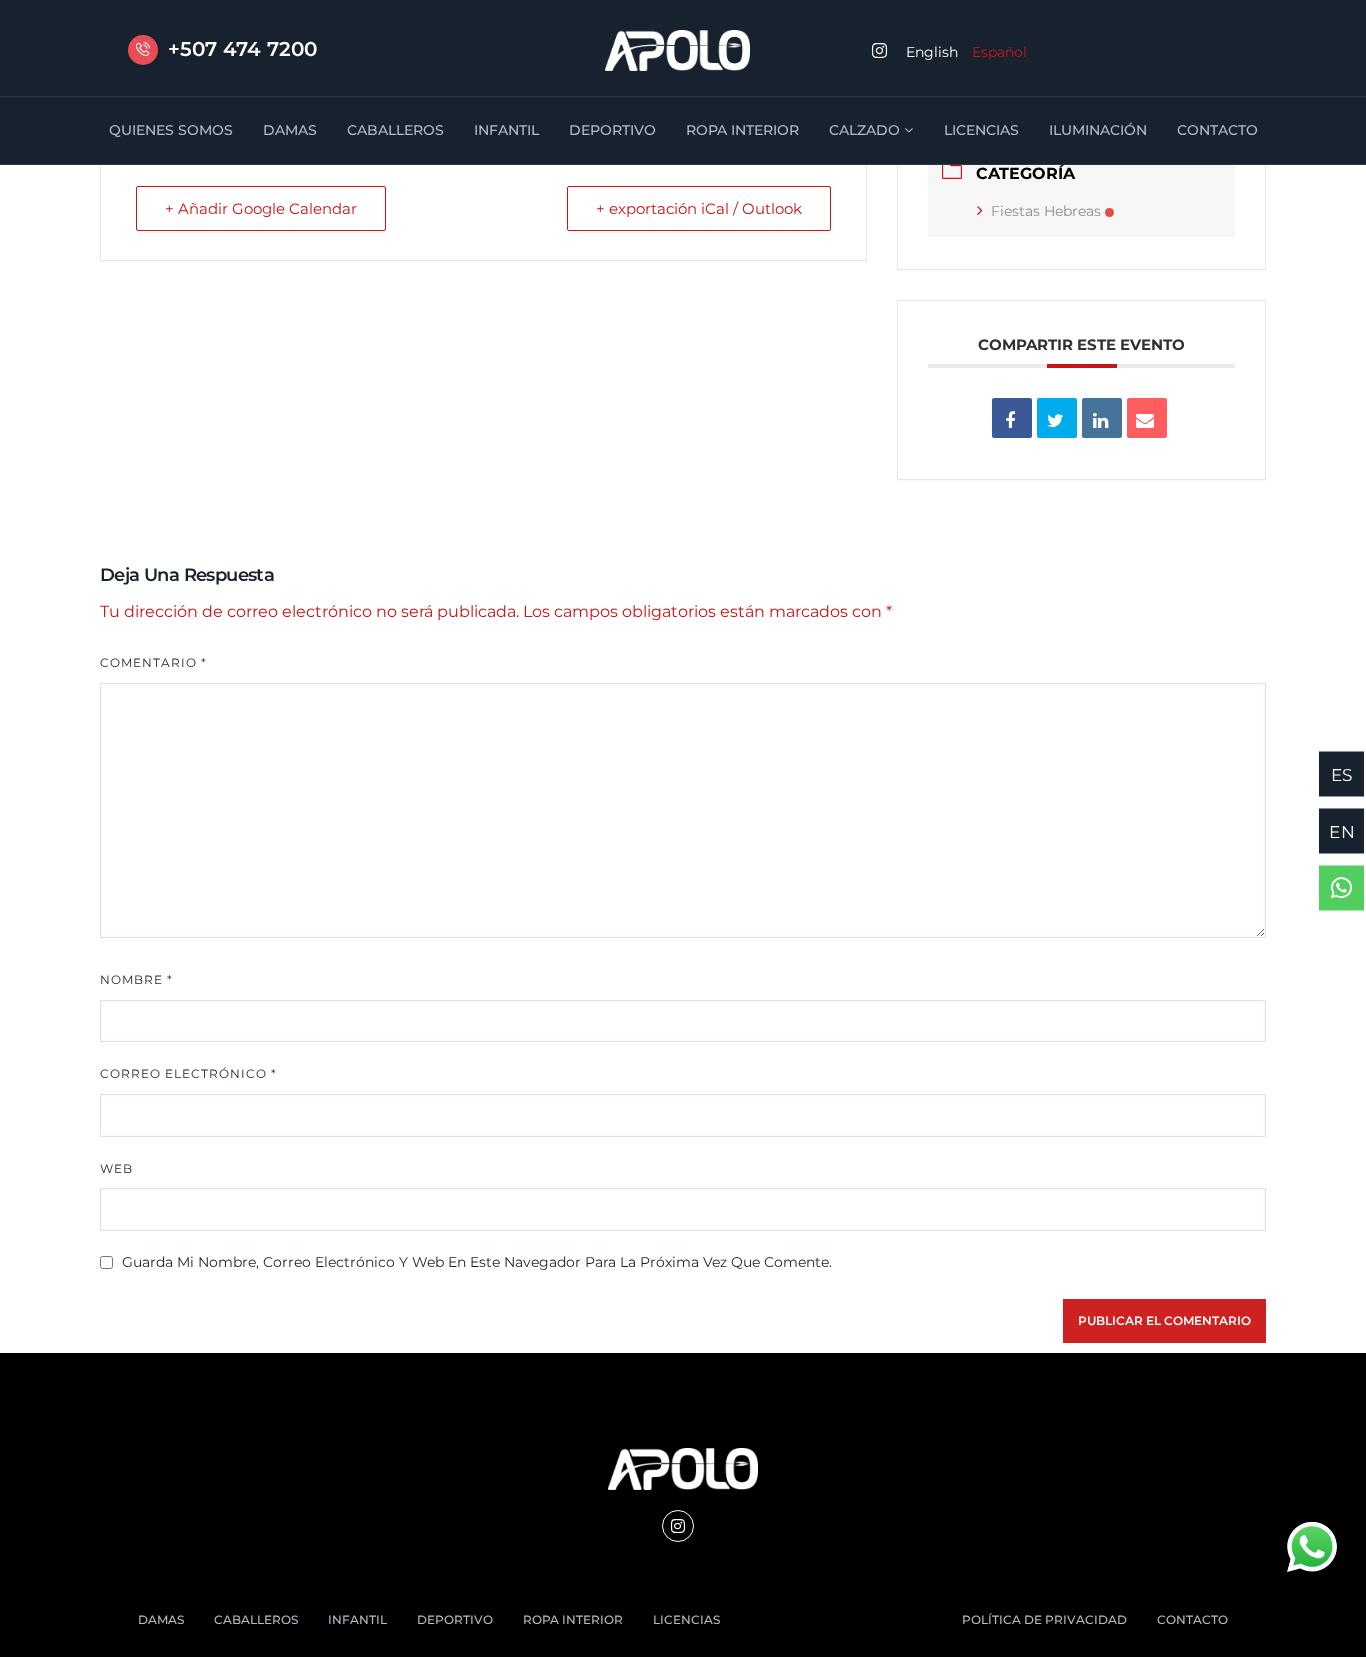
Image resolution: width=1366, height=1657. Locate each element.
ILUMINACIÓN (1098, 130)
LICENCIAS (981, 130)
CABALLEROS (395, 130)
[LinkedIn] (1102, 418)
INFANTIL (506, 130)
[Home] (677, 50)
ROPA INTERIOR (742, 130)
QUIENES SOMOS (171, 130)
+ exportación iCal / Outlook (699, 208)
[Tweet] (1057, 418)
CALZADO (864, 130)
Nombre (136, 979)
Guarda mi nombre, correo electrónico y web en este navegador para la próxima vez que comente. (477, 1262)
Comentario (153, 662)
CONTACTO (1217, 130)
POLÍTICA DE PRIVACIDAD (1044, 1619)
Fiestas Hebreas (1046, 211)
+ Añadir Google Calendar (261, 208)
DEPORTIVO (612, 130)
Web (116, 1168)
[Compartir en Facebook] (1012, 418)
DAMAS (290, 130)
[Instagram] (678, 1526)
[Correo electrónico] (1147, 418)
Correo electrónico (188, 1073)
